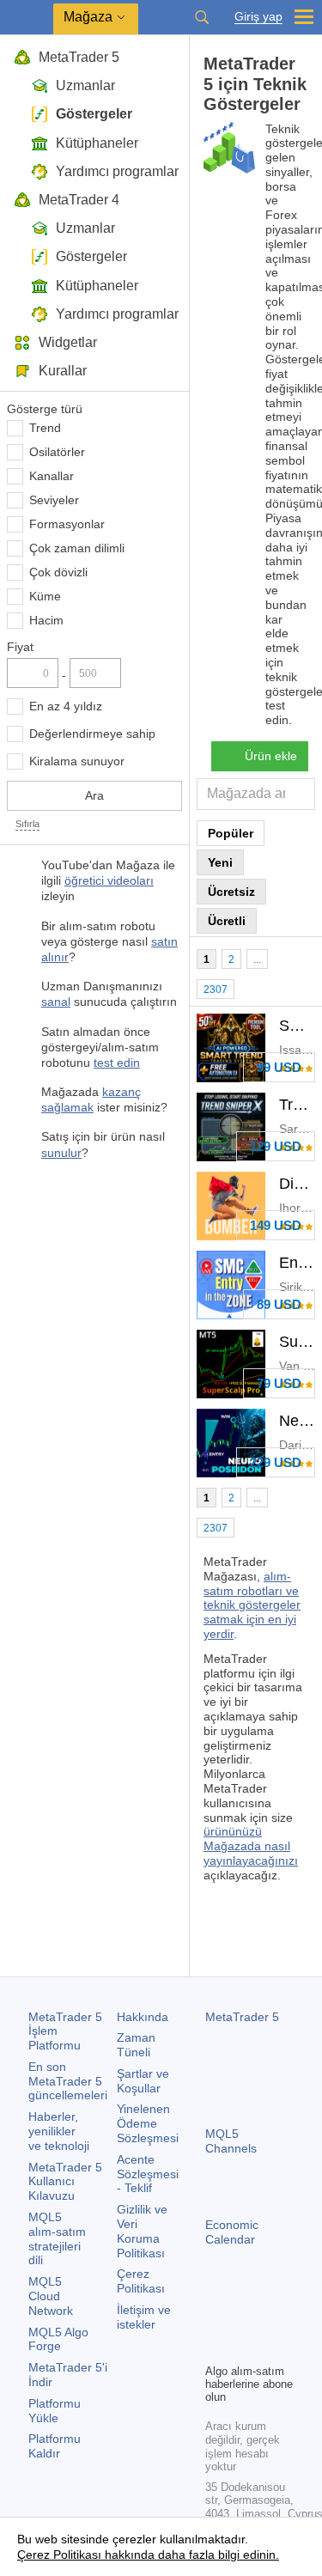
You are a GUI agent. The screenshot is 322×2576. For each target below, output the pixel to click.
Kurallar (63, 371)
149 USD (276, 1225)
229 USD (276, 1462)
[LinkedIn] (243, 2348)
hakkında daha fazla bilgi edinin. (190, 2555)
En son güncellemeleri (68, 2081)
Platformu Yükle (55, 2411)
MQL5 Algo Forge (58, 2339)
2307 (216, 990)
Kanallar (52, 476)
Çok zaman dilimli (77, 548)
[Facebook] (216, 2320)
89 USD (279, 1304)
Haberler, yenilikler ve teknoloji (59, 2131)
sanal (56, 1002)
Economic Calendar (232, 2232)
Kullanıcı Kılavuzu (65, 2182)
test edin (117, 1063)
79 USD (279, 1383)
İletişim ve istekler (144, 2317)
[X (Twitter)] (270, 2320)
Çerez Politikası (141, 2281)
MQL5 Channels (231, 2141)
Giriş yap (258, 17)
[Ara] (202, 17)
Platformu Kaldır (55, 2446)
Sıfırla (27, 824)
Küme (45, 596)
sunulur (61, 1153)
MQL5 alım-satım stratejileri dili (57, 2238)
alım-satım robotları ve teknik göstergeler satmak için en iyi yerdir (252, 1605)
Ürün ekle (271, 756)
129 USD (276, 1146)
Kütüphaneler (97, 143)
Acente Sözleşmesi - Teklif (148, 2174)
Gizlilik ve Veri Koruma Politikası (142, 2231)
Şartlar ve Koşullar (143, 2081)
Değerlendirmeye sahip (92, 734)
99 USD (279, 1067)
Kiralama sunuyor (77, 761)
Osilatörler (57, 452)
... (257, 959)
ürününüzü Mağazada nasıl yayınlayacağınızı (251, 1846)
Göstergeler (94, 114)
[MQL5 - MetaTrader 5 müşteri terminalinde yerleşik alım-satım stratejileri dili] (27, 18)
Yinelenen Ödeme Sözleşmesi (148, 2123)
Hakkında (143, 2017)
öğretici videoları (109, 880)
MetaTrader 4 (79, 200)
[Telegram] (243, 2320)
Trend (45, 428)
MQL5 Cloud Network (51, 2296)
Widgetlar (68, 342)
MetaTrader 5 (79, 57)
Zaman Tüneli (136, 2045)
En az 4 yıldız (66, 706)
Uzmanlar (85, 85)
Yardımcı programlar (117, 171)
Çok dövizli (58, 572)
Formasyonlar (67, 524)
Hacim (46, 620)
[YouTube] (216, 2348)
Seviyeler (54, 500)
